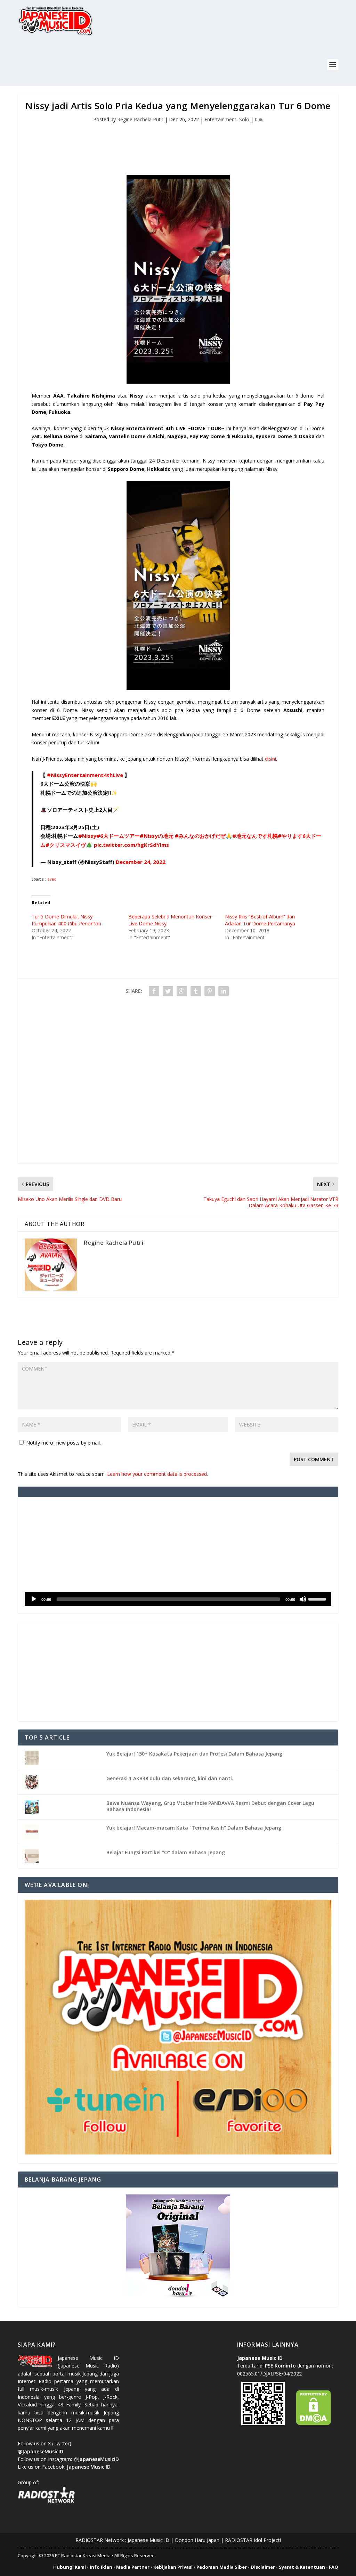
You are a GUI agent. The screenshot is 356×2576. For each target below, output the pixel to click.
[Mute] (303, 1599)
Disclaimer (263, 2567)
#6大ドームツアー (118, 836)
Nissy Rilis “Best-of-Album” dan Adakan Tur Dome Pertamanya (260, 920)
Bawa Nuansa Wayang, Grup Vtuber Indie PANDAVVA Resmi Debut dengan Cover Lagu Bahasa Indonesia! (210, 1806)
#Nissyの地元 (157, 836)
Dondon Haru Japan (197, 2540)
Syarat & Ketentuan (302, 2567)
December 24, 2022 (141, 862)
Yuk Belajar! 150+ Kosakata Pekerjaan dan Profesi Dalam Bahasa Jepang (194, 1754)
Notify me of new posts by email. (63, 1443)
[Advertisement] (144, 65)
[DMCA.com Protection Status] (314, 2423)
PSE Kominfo (280, 2366)
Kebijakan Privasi (173, 2567)
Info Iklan (101, 2567)
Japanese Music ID (148, 2540)
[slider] (318, 1598)
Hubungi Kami (70, 2567)
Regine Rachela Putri (140, 119)
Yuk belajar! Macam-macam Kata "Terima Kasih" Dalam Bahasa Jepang (194, 1828)
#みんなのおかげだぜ (200, 836)
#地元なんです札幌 (255, 836)
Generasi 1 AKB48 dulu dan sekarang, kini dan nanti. (170, 1778)
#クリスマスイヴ (66, 845)
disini (270, 759)
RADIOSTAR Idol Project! (253, 2540)
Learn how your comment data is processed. (157, 1474)
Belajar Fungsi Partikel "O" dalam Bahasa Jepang (166, 1852)
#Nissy (87, 836)
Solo (244, 119)
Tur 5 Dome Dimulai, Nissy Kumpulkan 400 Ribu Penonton (66, 920)
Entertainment (220, 119)
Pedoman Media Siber (222, 2567)
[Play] (34, 1599)
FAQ (334, 2567)
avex (52, 880)
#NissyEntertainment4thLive (85, 775)
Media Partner (133, 2567)
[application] (178, 1599)
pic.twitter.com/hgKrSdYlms (131, 845)
